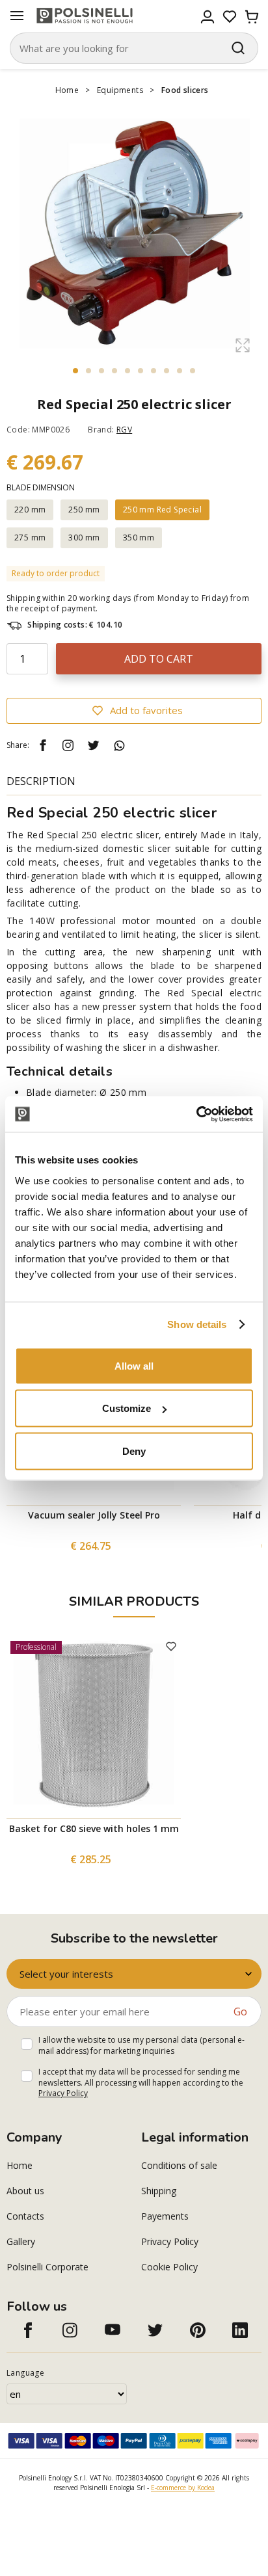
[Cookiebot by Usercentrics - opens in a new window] (196, 1114)
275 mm (30, 538)
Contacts (25, 2216)
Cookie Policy (169, 2267)
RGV (124, 430)
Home (67, 90)
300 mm (84, 538)
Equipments (120, 90)
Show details (197, 1324)
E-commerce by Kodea (183, 2488)
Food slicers (185, 90)
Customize (127, 1408)
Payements (165, 2216)
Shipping (159, 2191)
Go (240, 2012)
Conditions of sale (179, 2165)
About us (25, 2191)
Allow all (134, 1365)
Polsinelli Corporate (47, 2267)
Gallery (21, 2241)
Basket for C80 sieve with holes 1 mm (94, 1828)
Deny (134, 1451)
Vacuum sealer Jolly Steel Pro (94, 1515)
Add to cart (159, 659)
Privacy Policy (63, 2093)
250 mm (84, 510)
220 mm (30, 510)
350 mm (139, 538)
